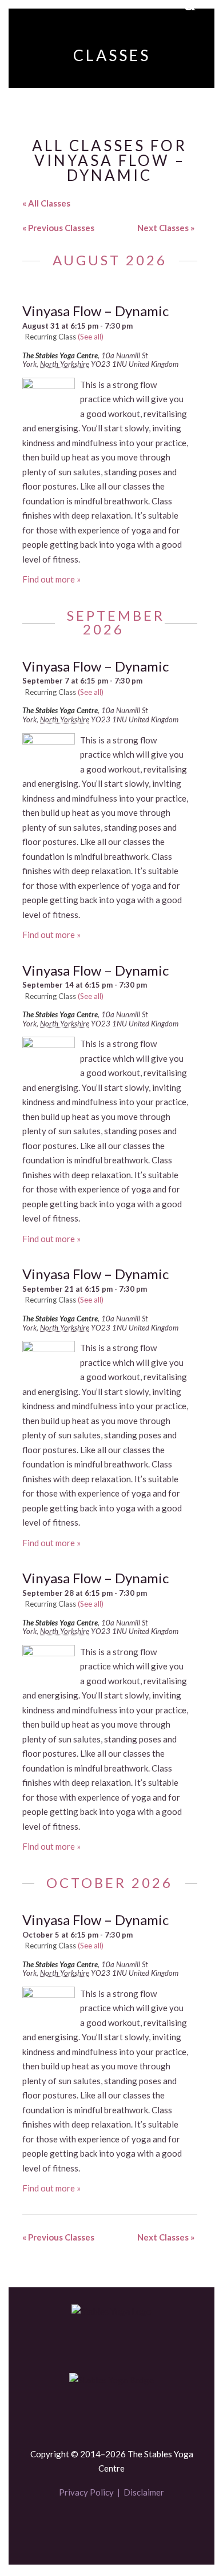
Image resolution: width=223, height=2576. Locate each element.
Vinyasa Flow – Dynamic (95, 311)
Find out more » (51, 579)
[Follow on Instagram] (131, 2526)
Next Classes (166, 228)
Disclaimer (144, 2492)
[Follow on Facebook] (92, 2526)
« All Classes (46, 203)
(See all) (91, 337)
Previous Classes (58, 228)
